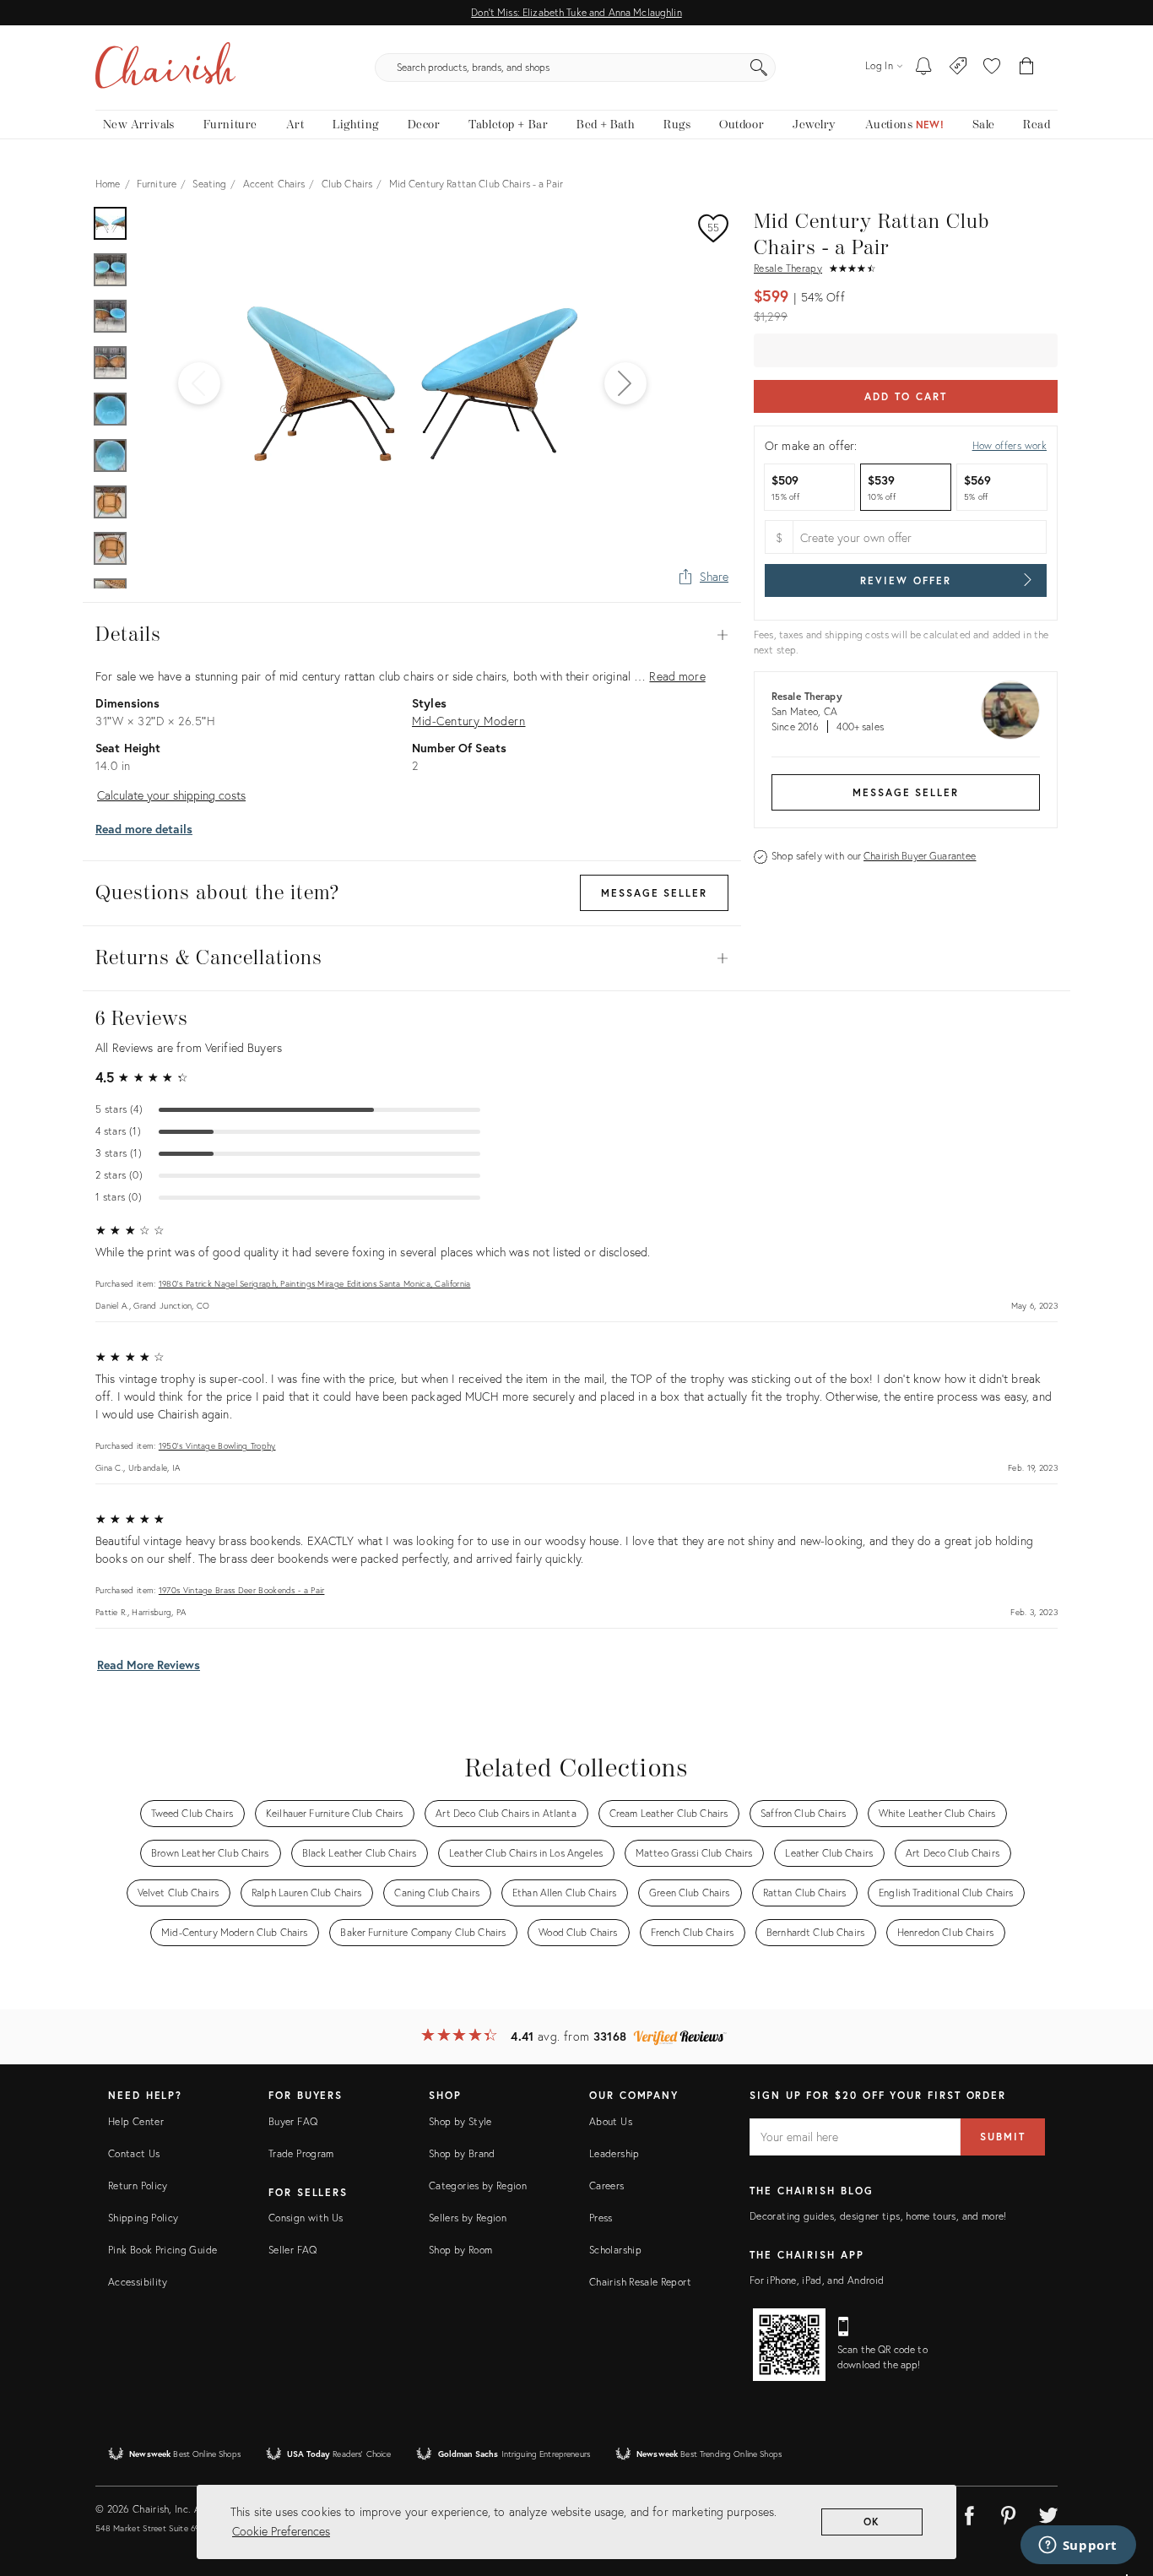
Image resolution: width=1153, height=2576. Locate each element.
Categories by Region (478, 2186)
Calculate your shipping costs (171, 795)
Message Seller (906, 792)
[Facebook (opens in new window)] (969, 2513)
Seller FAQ (293, 2250)
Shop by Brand (462, 2153)
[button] (992, 68)
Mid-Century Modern (468, 721)
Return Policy (138, 2186)
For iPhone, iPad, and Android (817, 2280)
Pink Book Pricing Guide (162, 2250)
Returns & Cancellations (412, 958)
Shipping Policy (143, 2218)
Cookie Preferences (281, 2531)
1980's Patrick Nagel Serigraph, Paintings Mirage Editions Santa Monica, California (315, 1284)
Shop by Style (460, 2121)
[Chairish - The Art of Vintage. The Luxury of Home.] (165, 68)
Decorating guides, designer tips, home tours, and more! (878, 2216)
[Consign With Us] (958, 68)
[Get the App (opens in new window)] (789, 2345)
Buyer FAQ (293, 2121)
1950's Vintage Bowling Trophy (217, 1446)
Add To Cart (905, 396)
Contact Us (134, 2153)
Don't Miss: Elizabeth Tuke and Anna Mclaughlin (576, 12)
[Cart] (1027, 68)
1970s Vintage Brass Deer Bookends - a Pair (242, 1590)
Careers (607, 2186)
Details (412, 635)
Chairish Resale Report (640, 2282)
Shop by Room (460, 2250)
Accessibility (138, 2282)
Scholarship (615, 2250)
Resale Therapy (788, 268)
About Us (611, 2121)
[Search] (759, 68)
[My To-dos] (924, 68)
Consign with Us (306, 2218)
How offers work (1010, 445)
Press (601, 2218)
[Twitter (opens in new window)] (1048, 2513)
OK (872, 2522)
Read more (677, 676)
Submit (1003, 2137)
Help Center (136, 2121)
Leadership (614, 2153)
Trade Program (301, 2153)
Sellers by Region (468, 2218)
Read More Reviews (149, 1665)
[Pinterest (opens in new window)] (1009, 2513)
